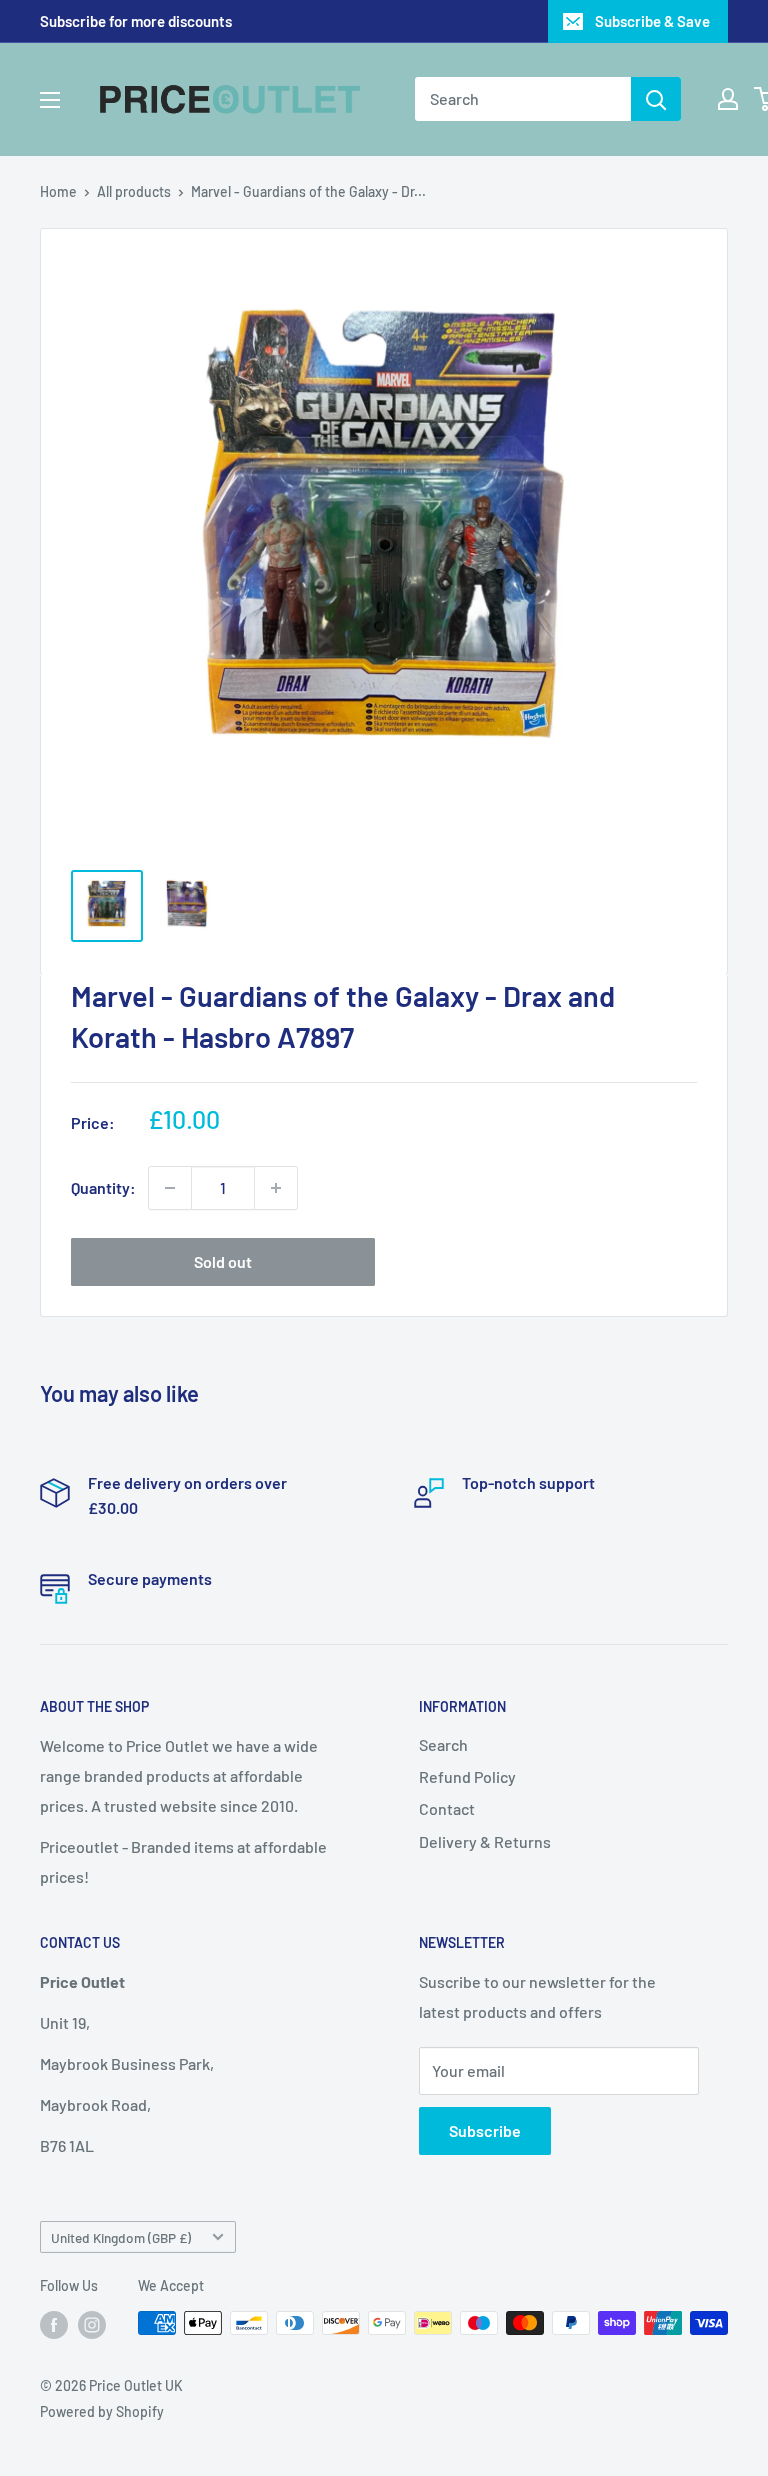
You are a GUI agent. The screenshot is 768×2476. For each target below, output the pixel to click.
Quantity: (103, 1187)
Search (443, 1744)
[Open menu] (50, 100)
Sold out (223, 1261)
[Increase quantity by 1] (276, 1188)
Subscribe (485, 2130)
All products (134, 191)
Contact (447, 1808)
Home (58, 191)
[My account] (728, 99)
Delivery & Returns (485, 1841)
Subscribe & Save (652, 21)
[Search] (656, 99)
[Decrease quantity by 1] (170, 1188)
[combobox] (523, 99)
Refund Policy (467, 1776)
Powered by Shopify (102, 2411)
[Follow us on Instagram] (92, 2325)
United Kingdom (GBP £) (121, 2237)
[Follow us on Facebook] (54, 2325)
